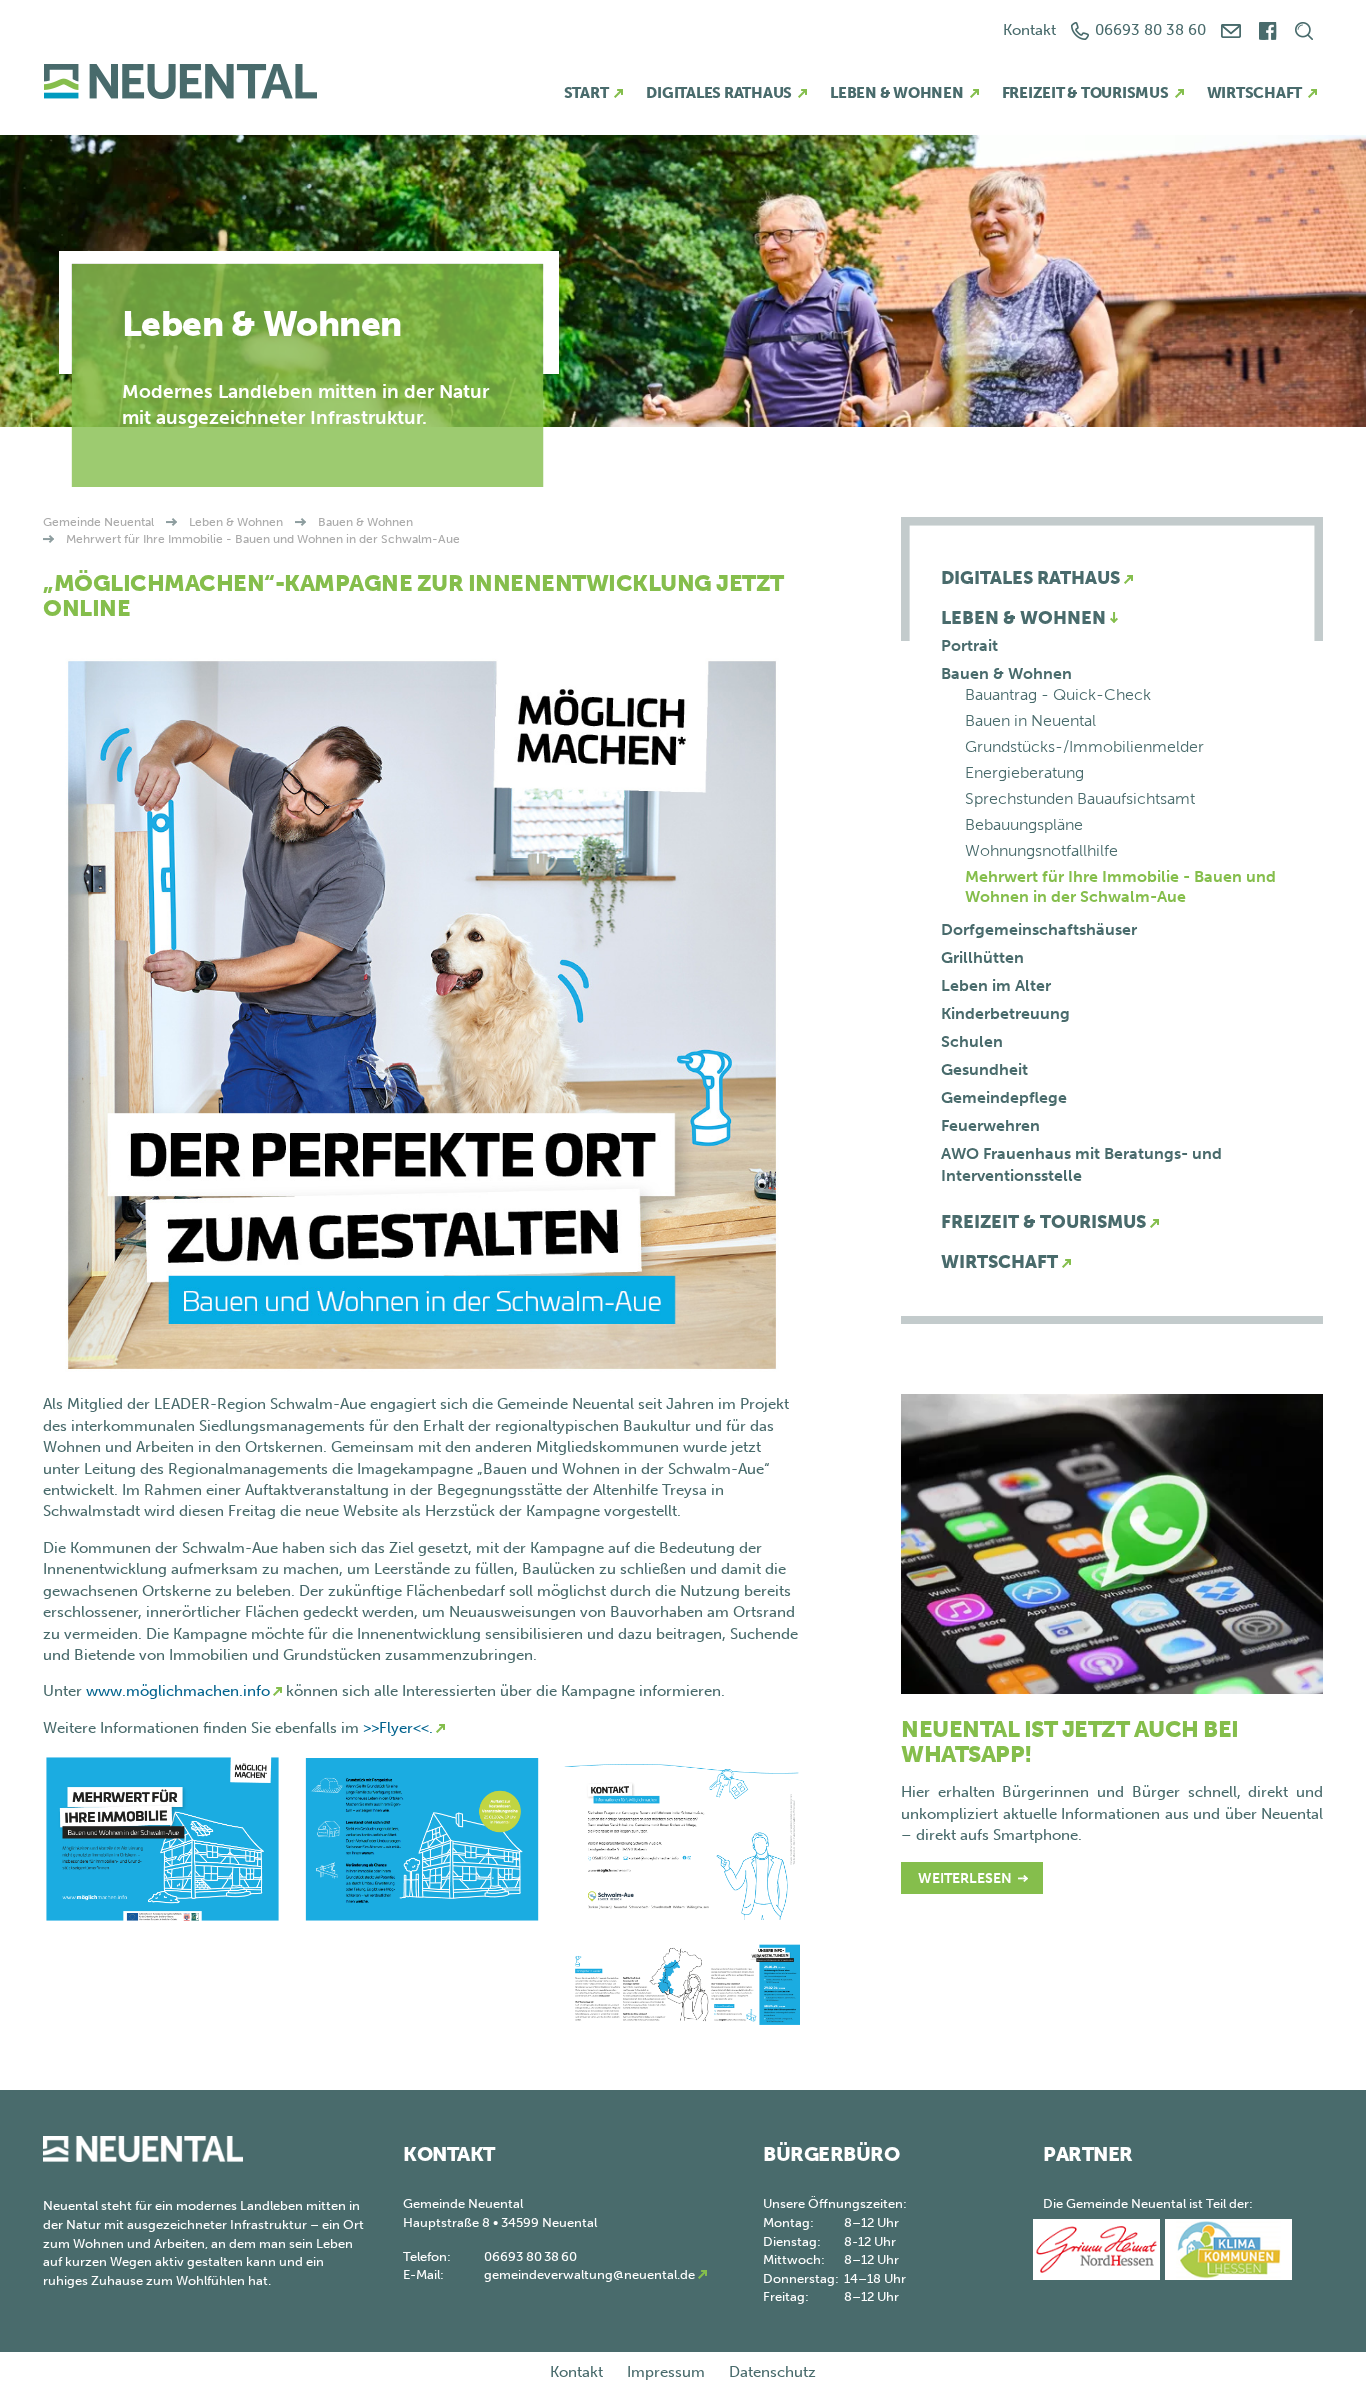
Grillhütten (982, 957)
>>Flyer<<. (398, 1728)
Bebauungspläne (1024, 824)
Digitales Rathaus (719, 93)
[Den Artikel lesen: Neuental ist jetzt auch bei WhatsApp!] (1112, 1543)
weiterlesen (965, 1878)
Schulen (972, 1041)
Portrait (969, 645)
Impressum (666, 2372)
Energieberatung (1024, 772)
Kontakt (1029, 30)
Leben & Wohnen (897, 93)
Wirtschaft (1255, 93)
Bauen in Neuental (1030, 720)
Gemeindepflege (1004, 1097)
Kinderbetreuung (1005, 1013)
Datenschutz (772, 2372)
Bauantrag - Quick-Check (1058, 694)
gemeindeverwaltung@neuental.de (589, 2274)
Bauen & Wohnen (365, 522)
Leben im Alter (996, 985)
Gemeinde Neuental (98, 522)
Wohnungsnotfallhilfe (1041, 850)
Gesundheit (984, 1069)
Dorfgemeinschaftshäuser (1039, 929)
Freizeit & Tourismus (1085, 93)
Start (586, 93)
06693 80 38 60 (1150, 30)
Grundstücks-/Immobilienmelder (1084, 746)
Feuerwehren (990, 1125)
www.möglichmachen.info (178, 1691)
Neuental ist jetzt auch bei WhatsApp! (1070, 1741)
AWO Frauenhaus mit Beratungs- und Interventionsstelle (1081, 1164)
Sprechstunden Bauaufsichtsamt (1080, 798)
